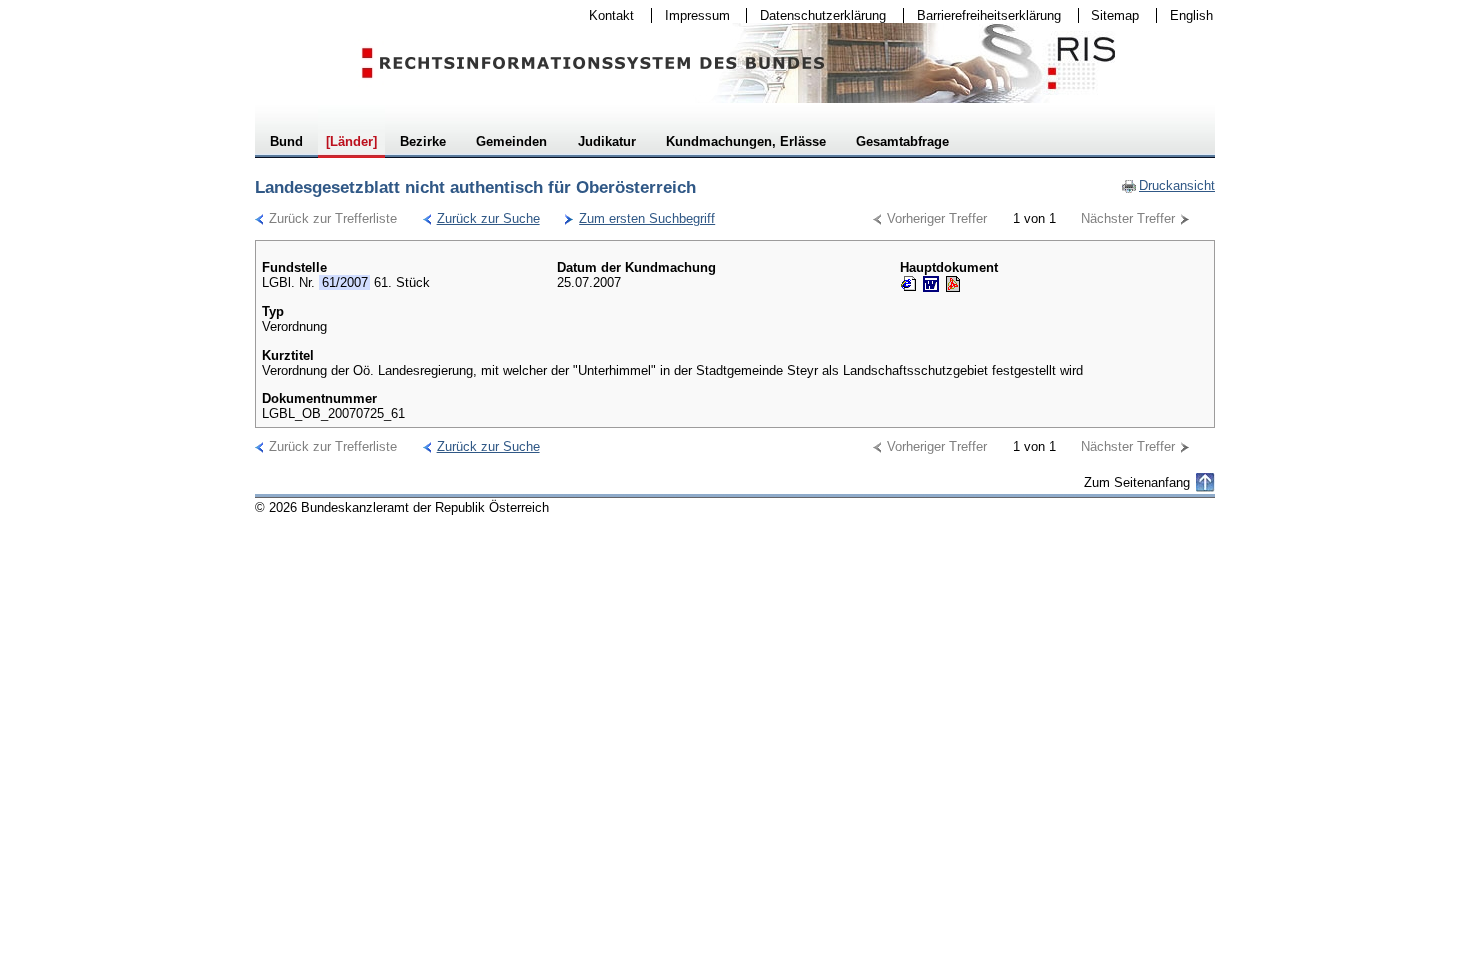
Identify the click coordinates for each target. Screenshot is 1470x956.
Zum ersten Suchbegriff (640, 218)
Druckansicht (1168, 185)
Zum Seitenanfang (1137, 482)
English (1191, 15)
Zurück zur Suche (481, 218)
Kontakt (605, 15)
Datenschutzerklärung (816, 15)
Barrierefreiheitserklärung (982, 15)
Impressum (691, 15)
